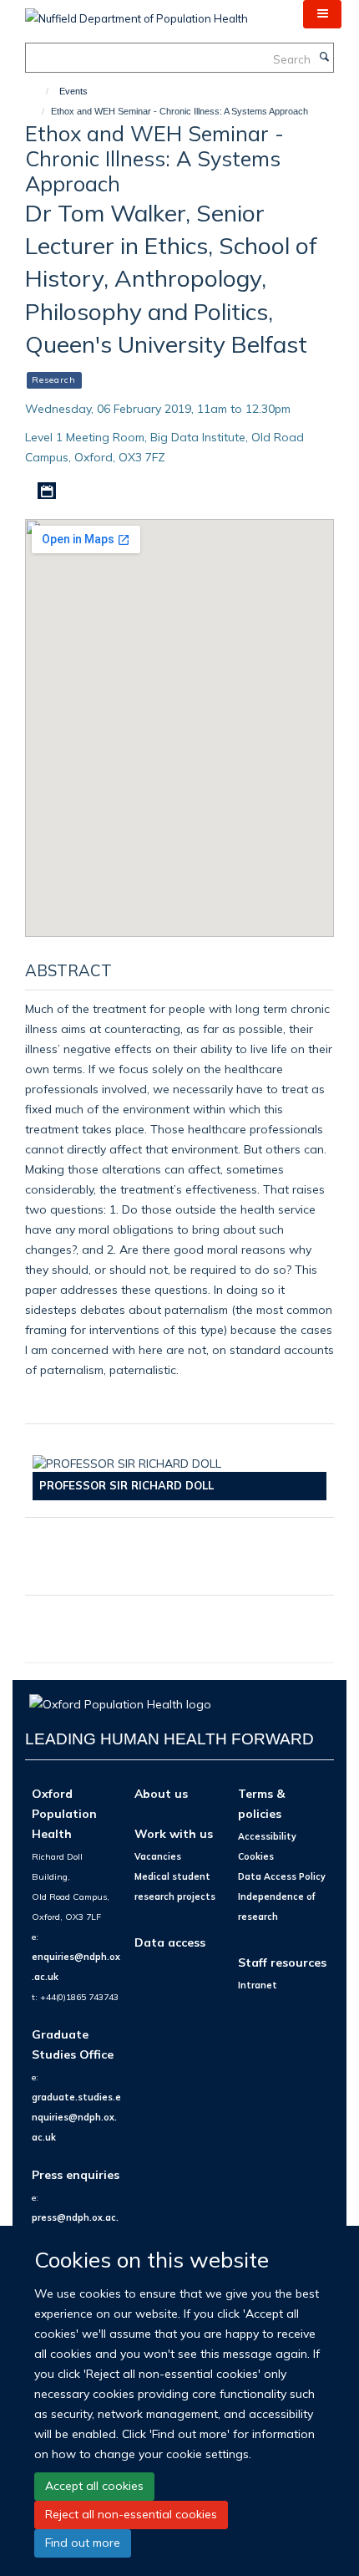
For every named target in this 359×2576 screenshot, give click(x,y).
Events (73, 91)
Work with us (174, 1833)
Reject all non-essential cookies (131, 2514)
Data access (170, 1942)
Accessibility (267, 1836)
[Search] (324, 58)
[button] (322, 14)
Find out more (83, 2543)
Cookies (256, 1856)
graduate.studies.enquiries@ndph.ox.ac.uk (76, 2117)
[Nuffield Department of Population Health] (137, 13)
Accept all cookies (94, 2486)
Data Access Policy (282, 1876)
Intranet (258, 1985)
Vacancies (158, 1856)
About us (161, 1793)
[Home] (40, 91)
